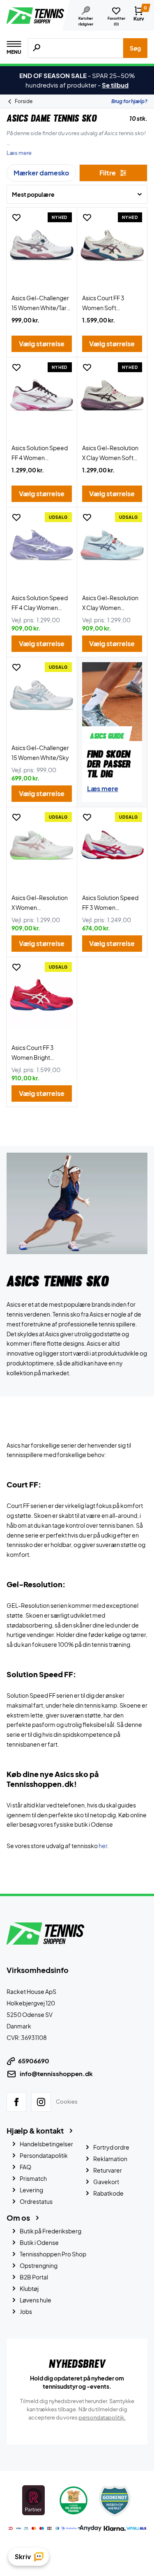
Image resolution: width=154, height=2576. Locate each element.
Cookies (67, 2102)
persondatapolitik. (102, 2417)
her (103, 1846)
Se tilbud (115, 85)
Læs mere (19, 153)
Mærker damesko (41, 173)
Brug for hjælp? (129, 101)
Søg (135, 48)
